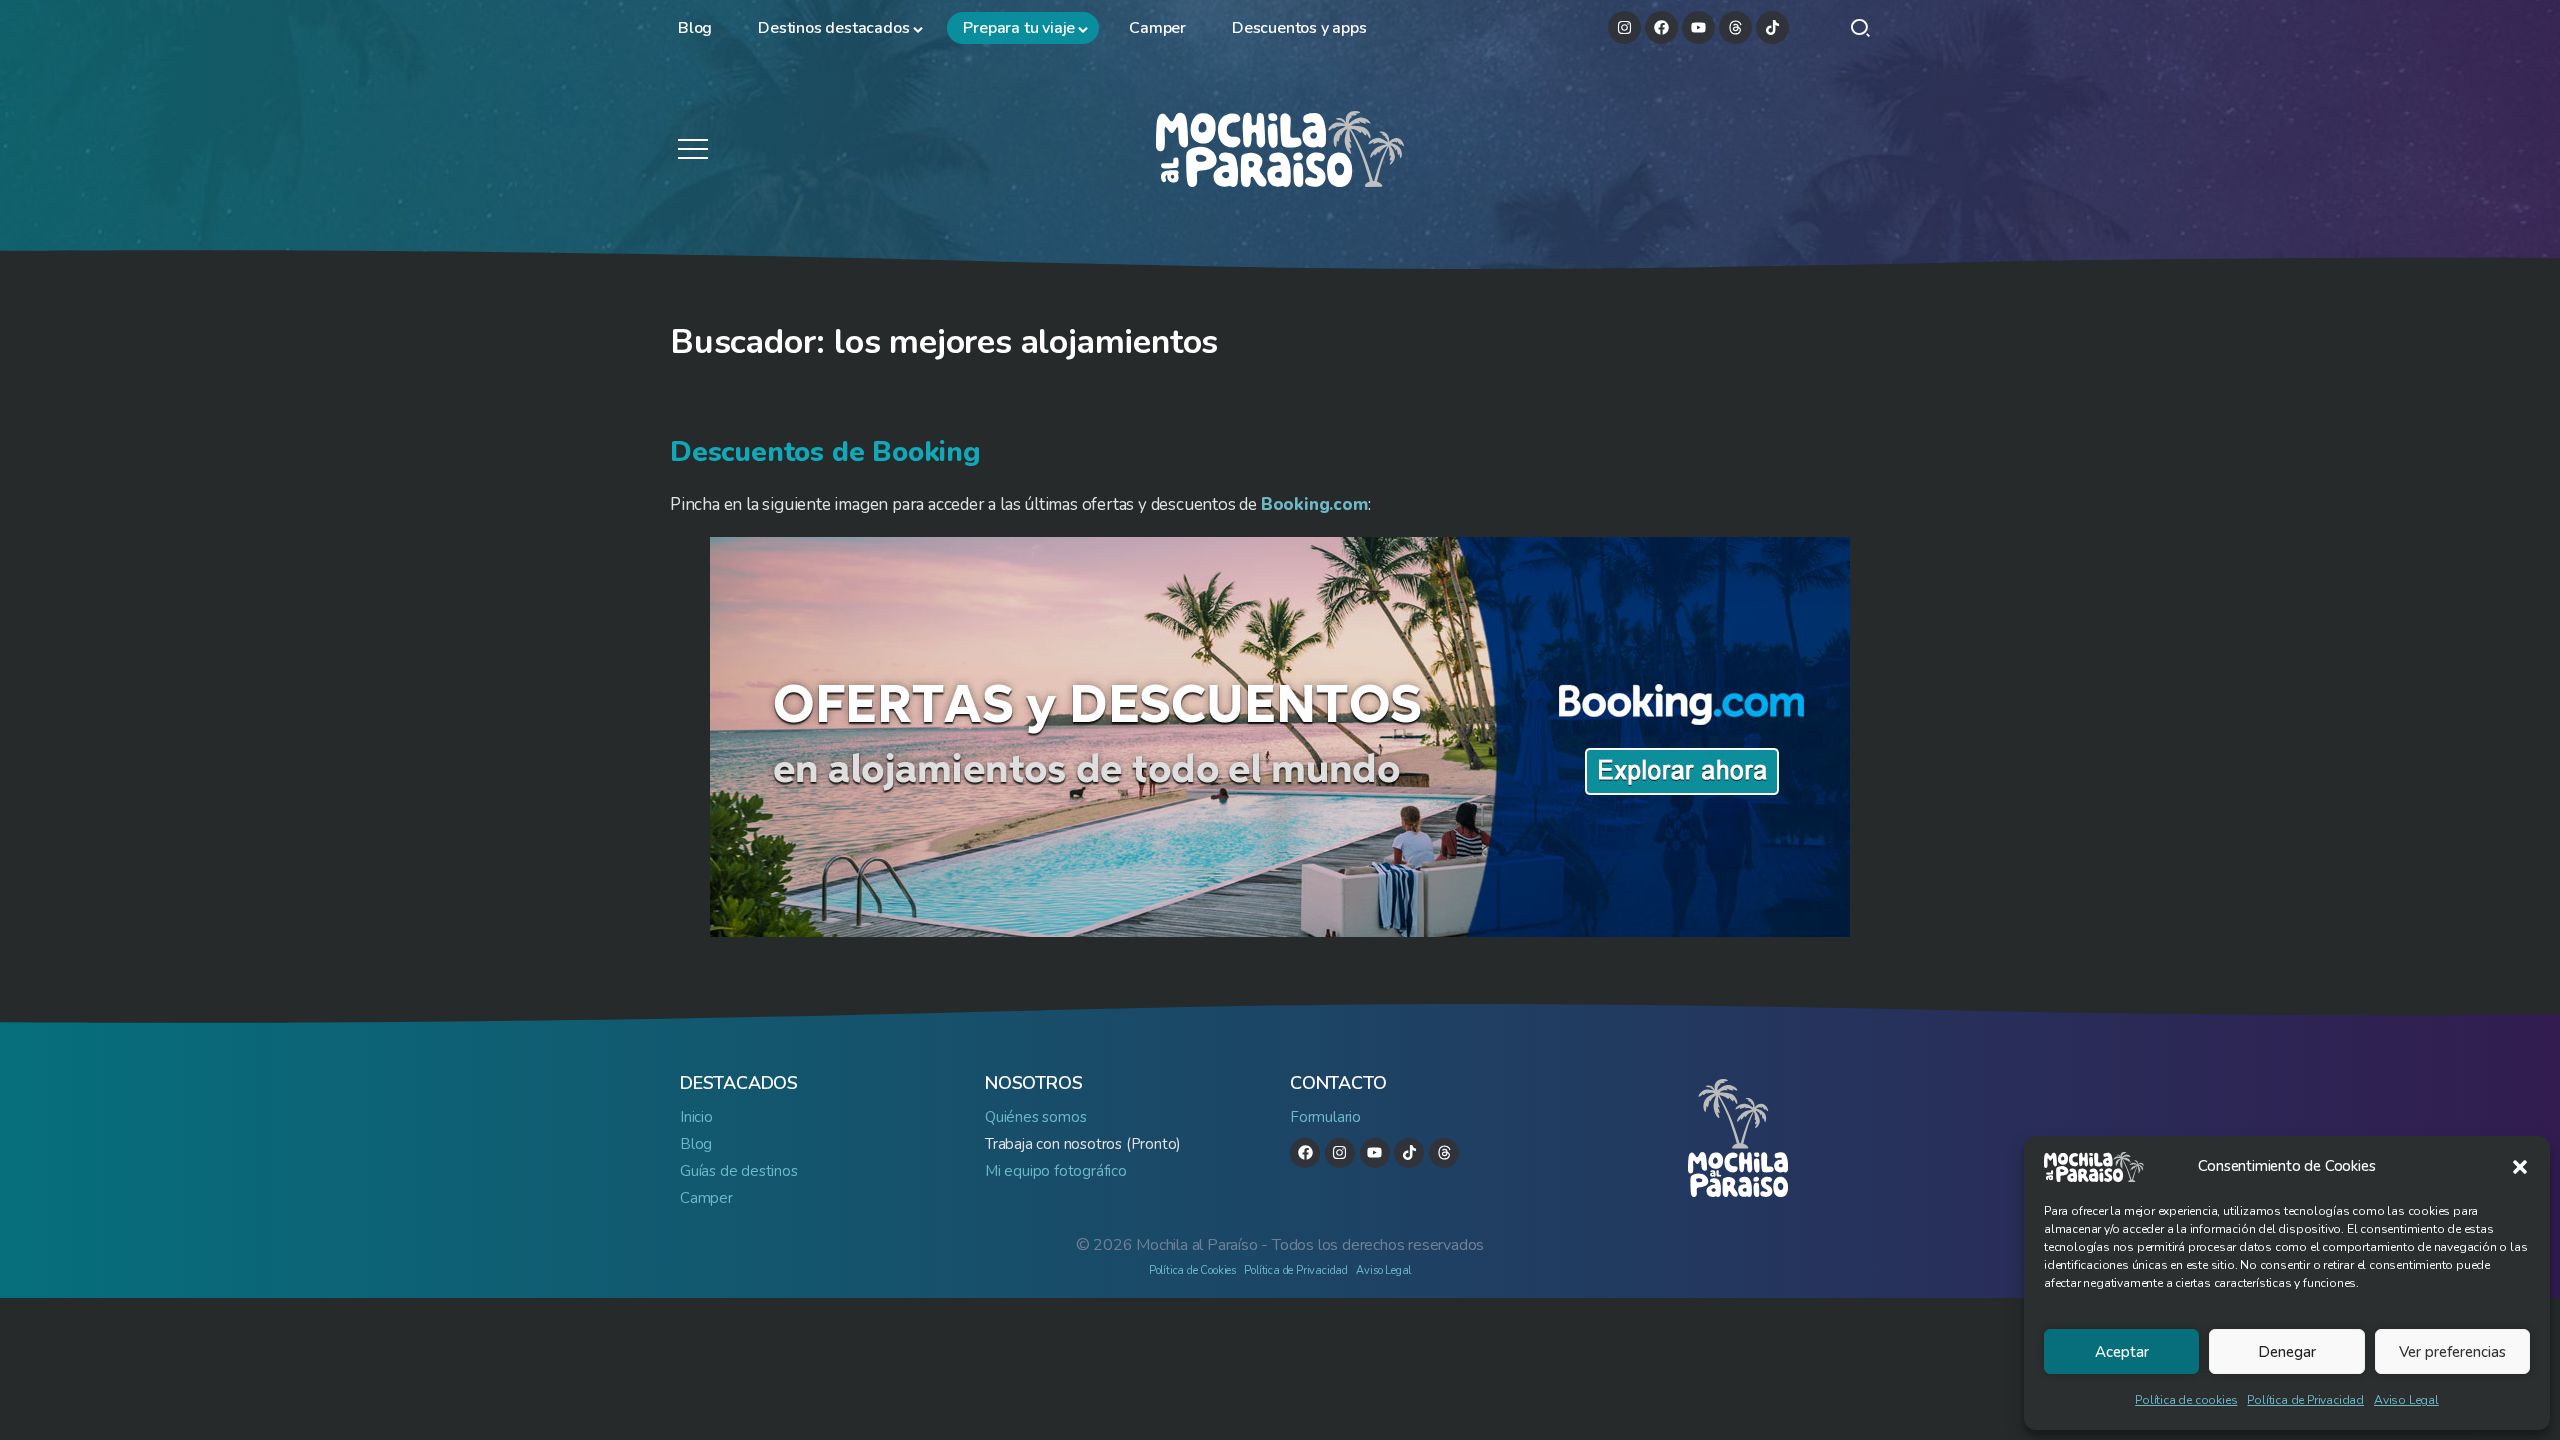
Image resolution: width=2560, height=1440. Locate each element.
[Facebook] (1661, 27)
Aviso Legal (2406, 1400)
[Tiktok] (1772, 27)
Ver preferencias (2452, 1352)
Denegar (2287, 1352)
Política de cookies (2186, 1400)
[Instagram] (1624, 27)
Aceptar (2122, 1352)
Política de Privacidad (2305, 1400)
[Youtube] (1698, 27)
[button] (2520, 1167)
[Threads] (1735, 27)
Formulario (1325, 1117)
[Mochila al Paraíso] (1280, 147)
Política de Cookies (1192, 1270)
